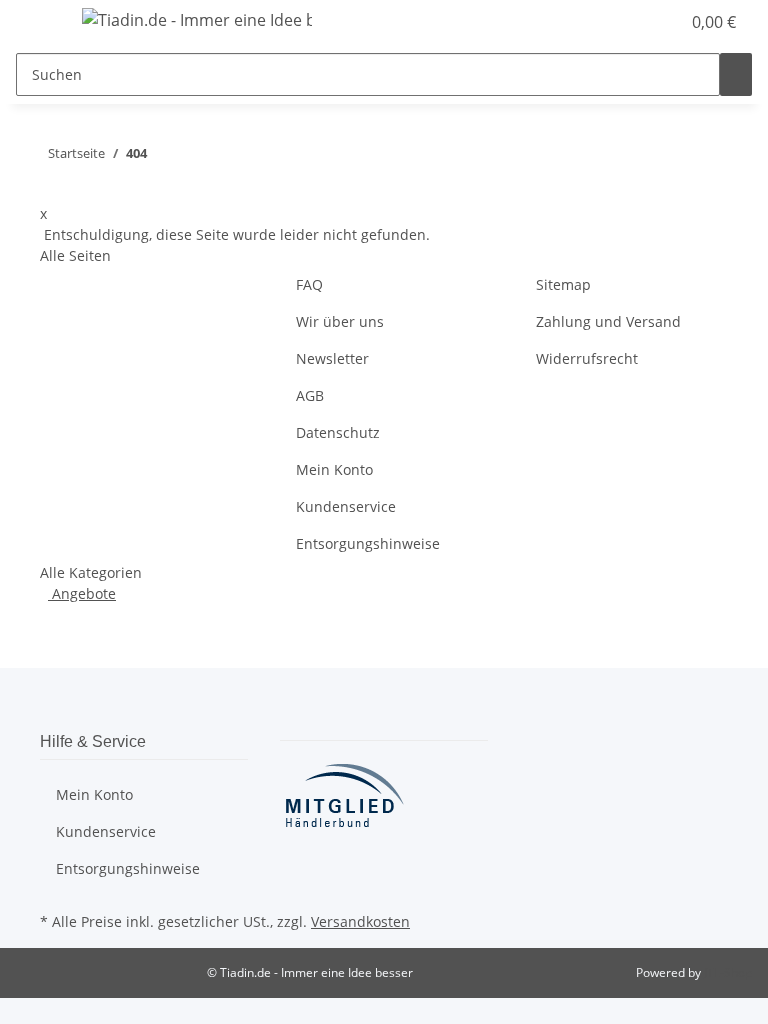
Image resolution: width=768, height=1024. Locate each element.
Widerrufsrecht (587, 358)
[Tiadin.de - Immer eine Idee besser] (197, 19)
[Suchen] (736, 74)
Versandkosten (360, 921)
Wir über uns (340, 321)
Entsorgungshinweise (368, 543)
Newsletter (332, 358)
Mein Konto (334, 469)
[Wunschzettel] (656, 22)
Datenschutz (338, 432)
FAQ (309, 284)
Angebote (82, 593)
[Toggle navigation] (41, 23)
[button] (624, 22)
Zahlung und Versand (608, 321)
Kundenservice (346, 506)
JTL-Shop (728, 972)
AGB (310, 395)
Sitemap (563, 284)
